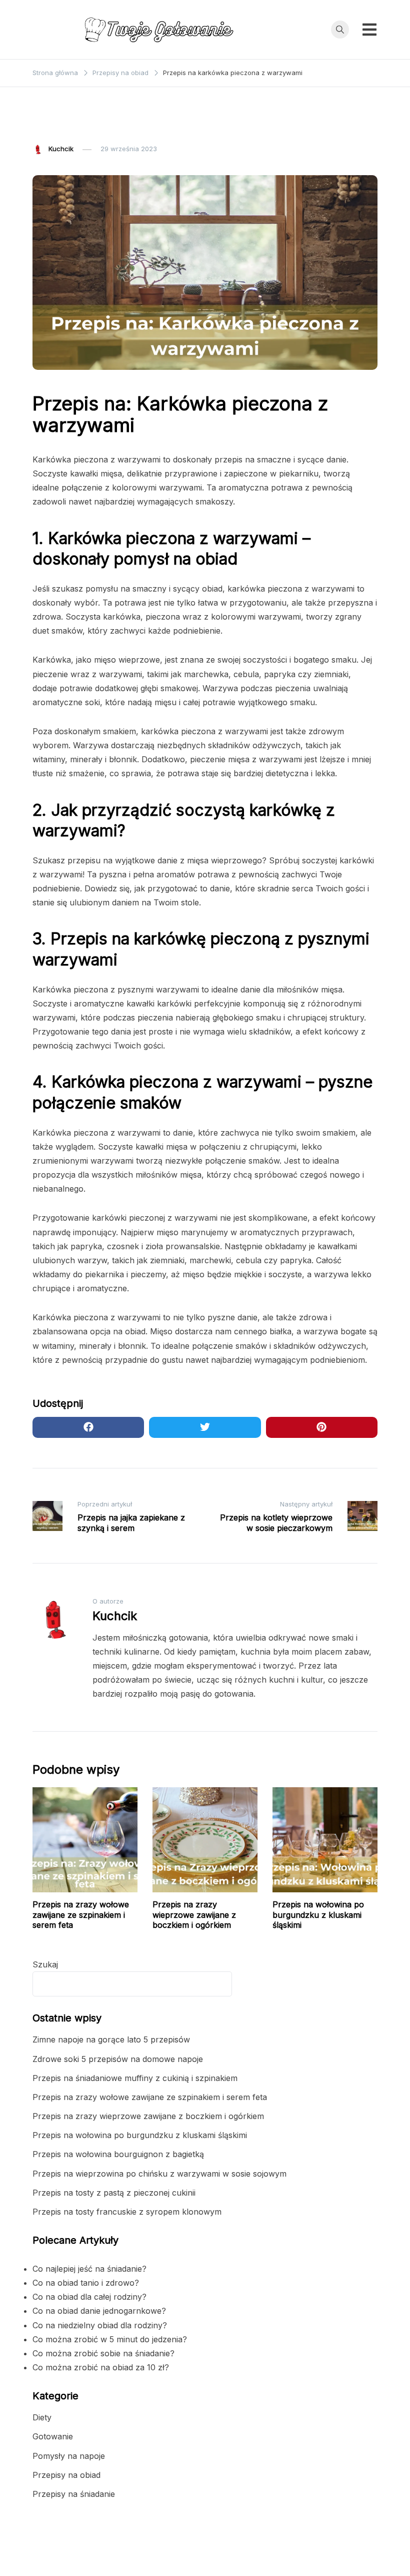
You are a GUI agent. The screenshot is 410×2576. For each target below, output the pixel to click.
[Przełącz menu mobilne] (369, 30)
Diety (42, 2417)
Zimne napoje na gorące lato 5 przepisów (111, 2039)
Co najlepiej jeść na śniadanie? (89, 2269)
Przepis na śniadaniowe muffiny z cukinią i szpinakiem (135, 2078)
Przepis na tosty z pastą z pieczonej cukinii (114, 2193)
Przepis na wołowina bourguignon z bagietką (118, 2154)
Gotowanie (53, 2436)
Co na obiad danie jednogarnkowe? (99, 2311)
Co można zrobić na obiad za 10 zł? (101, 2367)
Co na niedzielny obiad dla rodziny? (100, 2325)
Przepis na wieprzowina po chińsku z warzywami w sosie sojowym (159, 2174)
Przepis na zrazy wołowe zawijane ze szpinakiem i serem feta (81, 1915)
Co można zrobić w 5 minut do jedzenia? (110, 2339)
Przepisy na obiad (66, 125)
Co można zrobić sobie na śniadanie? (103, 2353)
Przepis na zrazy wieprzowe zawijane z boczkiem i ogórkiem (194, 1915)
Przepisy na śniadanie (74, 2494)
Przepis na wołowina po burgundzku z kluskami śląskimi (318, 1915)
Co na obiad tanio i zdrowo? (86, 2283)
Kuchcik (61, 149)
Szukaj (45, 1964)
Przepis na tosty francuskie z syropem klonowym (127, 2212)
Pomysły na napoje (69, 2456)
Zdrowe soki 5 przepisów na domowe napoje (118, 2059)
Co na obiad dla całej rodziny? (89, 2297)
